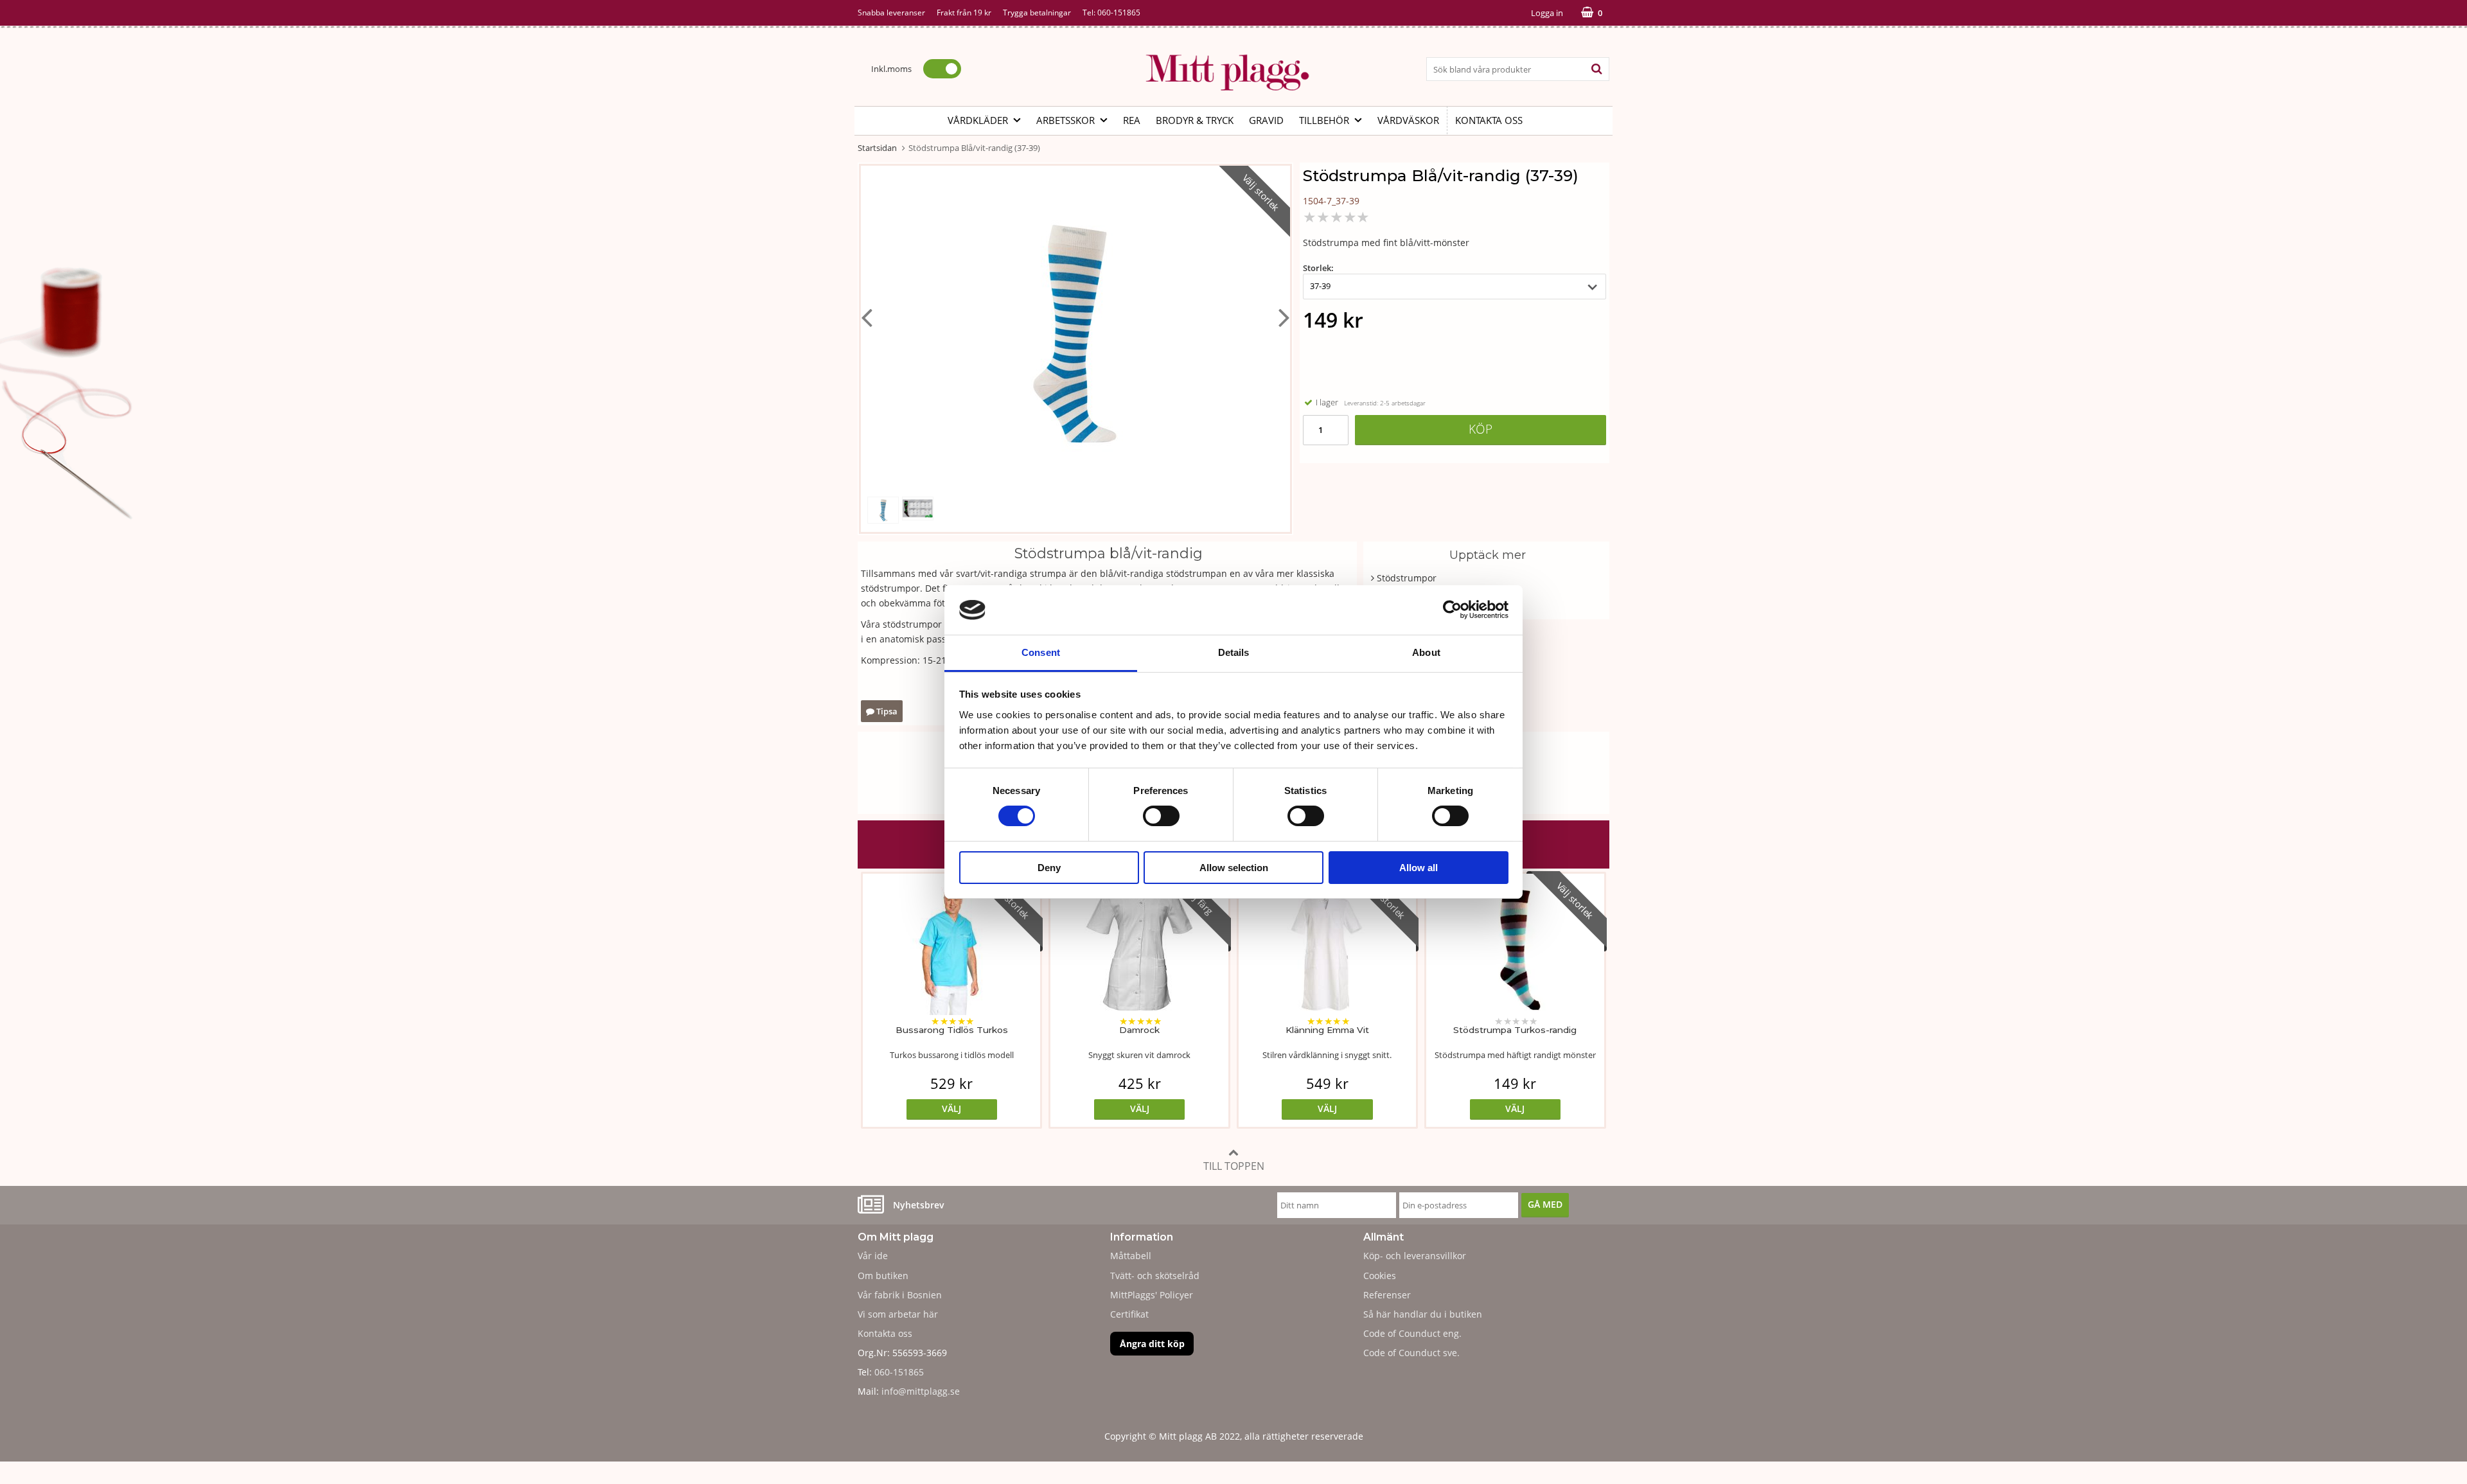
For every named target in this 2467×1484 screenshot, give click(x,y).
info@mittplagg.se (921, 1391)
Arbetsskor (1065, 120)
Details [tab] (1234, 652)
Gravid (1266, 120)
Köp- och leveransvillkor (1415, 1256)
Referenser (1387, 1295)
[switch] (1161, 816)
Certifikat (1129, 1314)
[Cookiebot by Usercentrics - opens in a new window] (1452, 610)
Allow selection (1234, 868)
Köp (1481, 429)
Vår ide (873, 1256)
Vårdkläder (978, 120)
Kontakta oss (1489, 120)
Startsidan (877, 148)
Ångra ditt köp (1152, 1344)
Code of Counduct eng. (1412, 1333)
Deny (1049, 868)
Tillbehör (1324, 120)
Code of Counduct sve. (1411, 1353)
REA (1132, 120)
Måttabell (1131, 1256)
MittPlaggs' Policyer (1152, 1295)
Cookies (1380, 1276)
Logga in (1547, 13)
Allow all (1419, 868)
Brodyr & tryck (1195, 120)
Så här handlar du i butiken (1423, 1314)
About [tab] (1426, 652)
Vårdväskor (1408, 120)
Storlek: (1318, 268)
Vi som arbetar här (898, 1314)
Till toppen (1234, 1166)
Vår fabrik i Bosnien (900, 1295)
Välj (951, 1109)
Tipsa (886, 711)
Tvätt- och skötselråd (1155, 1276)
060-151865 (1119, 13)
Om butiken (883, 1276)
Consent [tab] (1041, 652)
